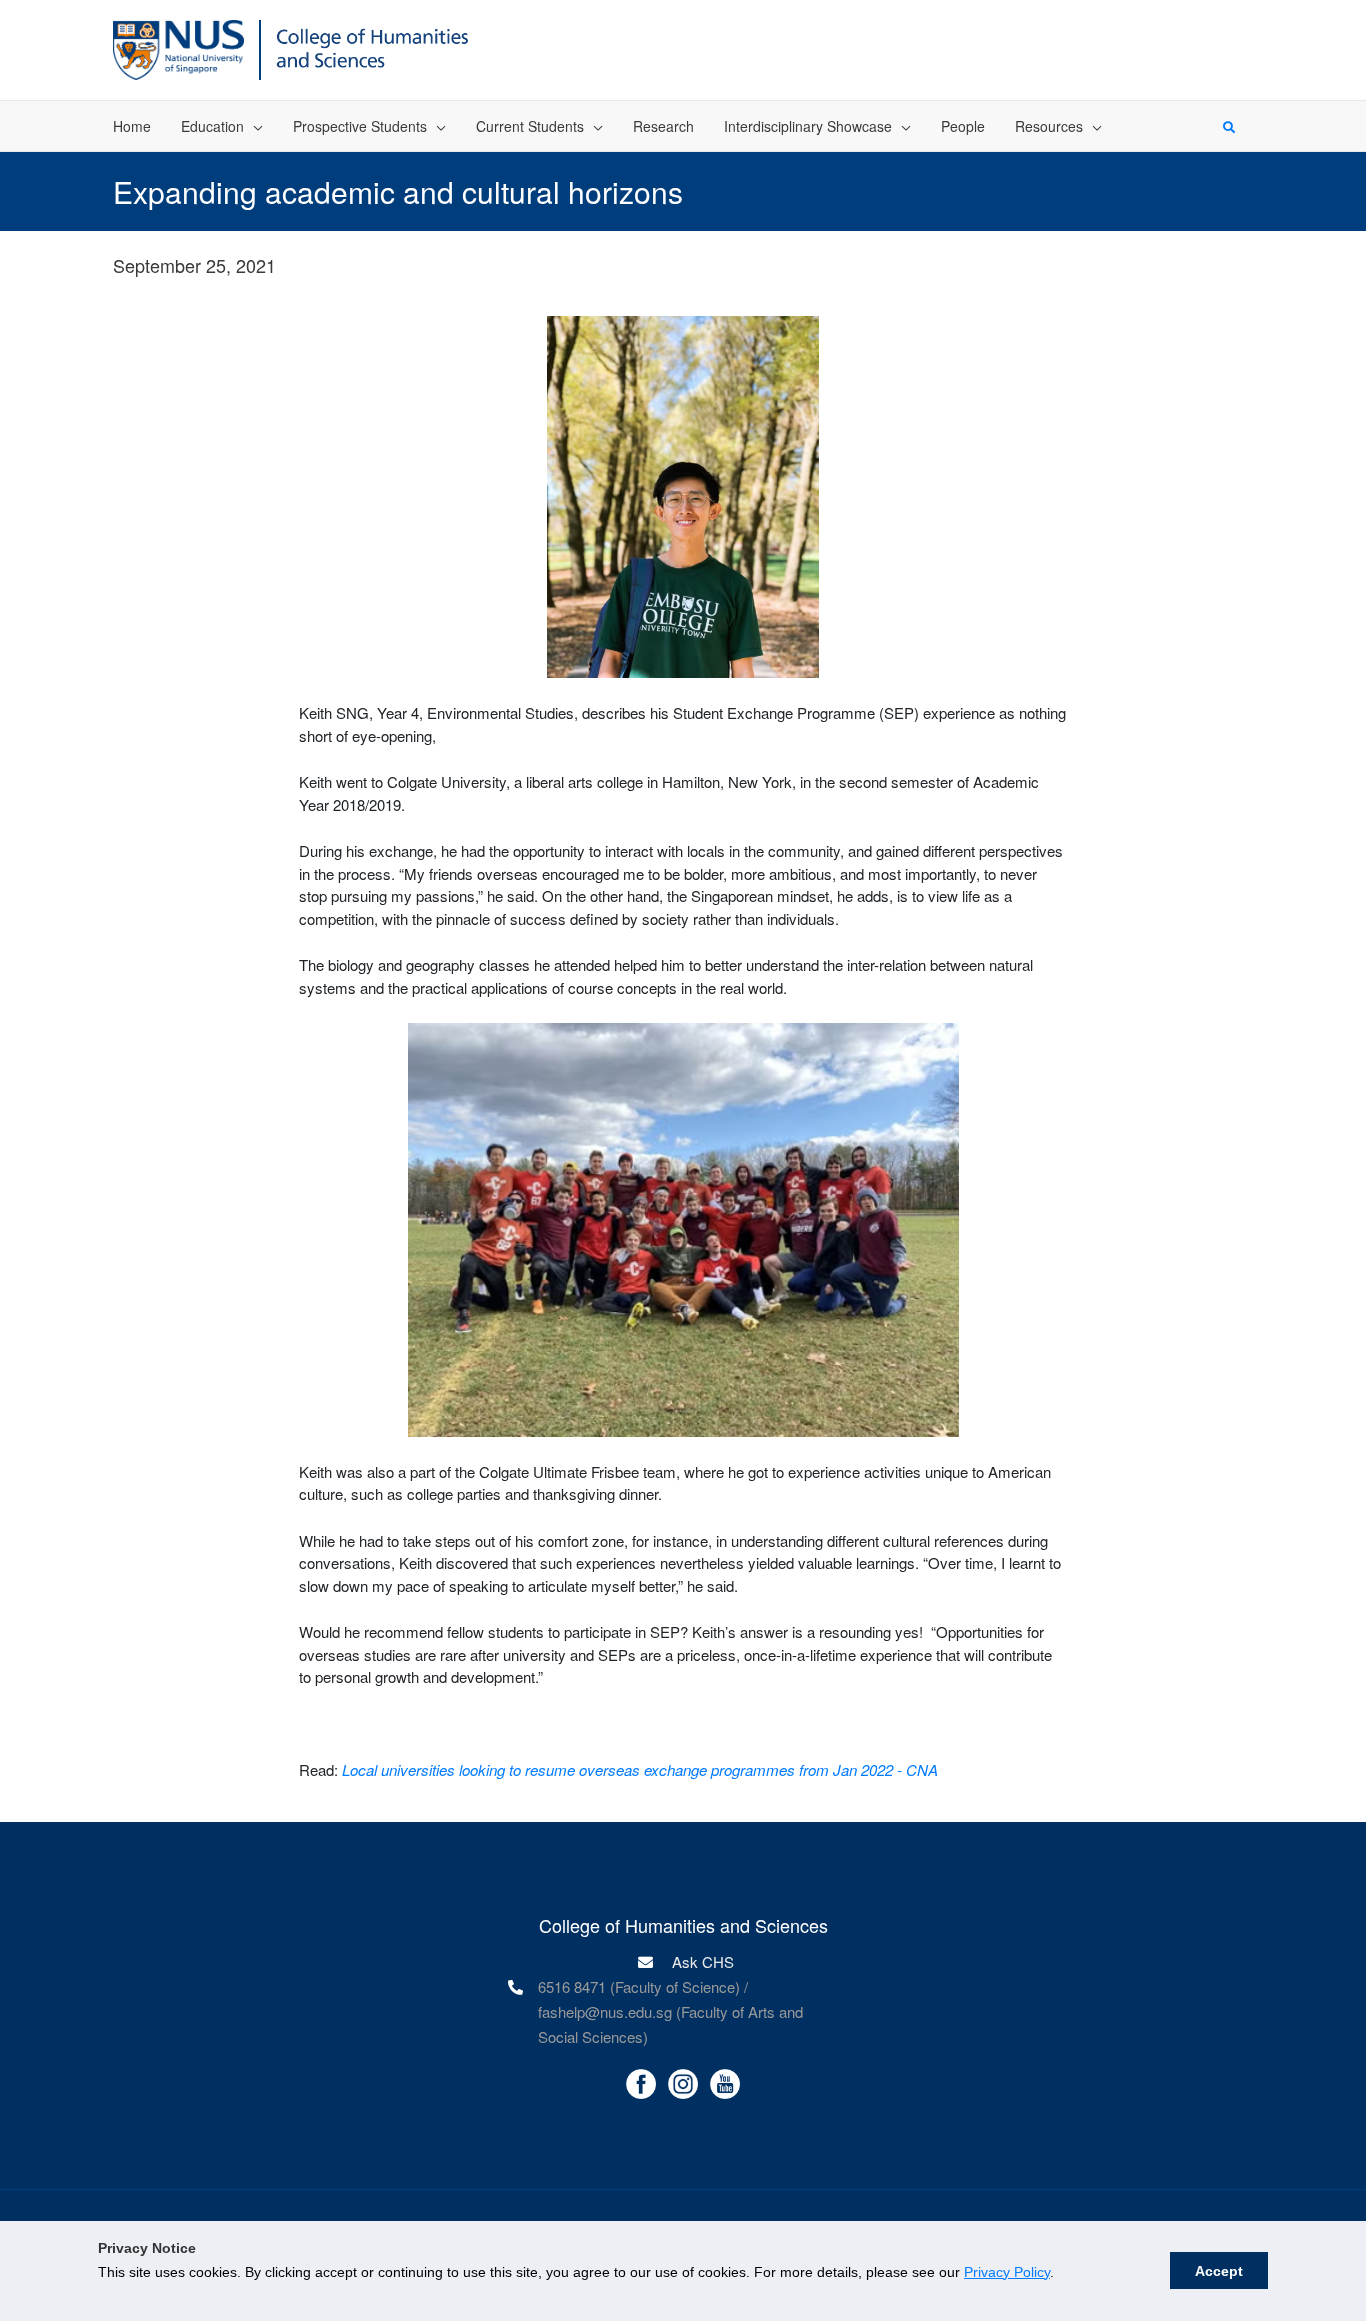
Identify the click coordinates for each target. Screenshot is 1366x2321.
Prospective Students (360, 126)
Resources (1049, 126)
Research (663, 126)
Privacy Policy (1007, 2272)
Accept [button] (1219, 2271)
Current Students (530, 126)
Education (212, 126)
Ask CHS (701, 1961)
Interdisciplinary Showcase (808, 126)
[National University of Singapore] (178, 47)
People (963, 126)
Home (132, 126)
